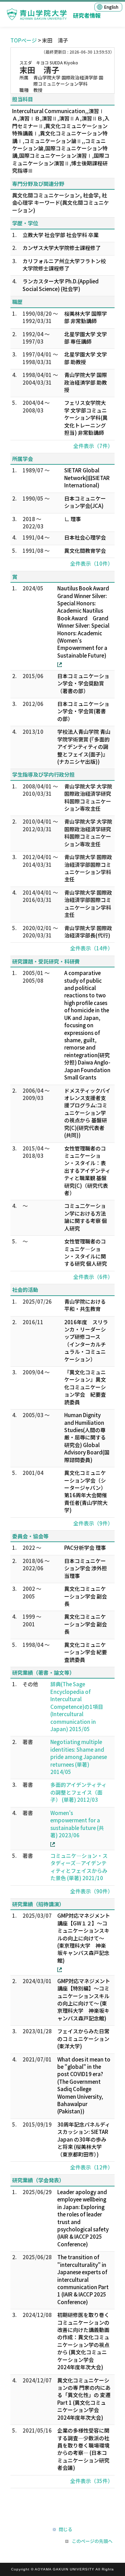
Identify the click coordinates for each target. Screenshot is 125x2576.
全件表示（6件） (93, 1277)
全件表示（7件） (93, 446)
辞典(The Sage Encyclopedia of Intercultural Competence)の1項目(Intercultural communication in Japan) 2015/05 (77, 1706)
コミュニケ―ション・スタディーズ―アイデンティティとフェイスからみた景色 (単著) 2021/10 (79, 1867)
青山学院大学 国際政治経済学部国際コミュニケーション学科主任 (88, 868)
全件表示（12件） (91, 2167)
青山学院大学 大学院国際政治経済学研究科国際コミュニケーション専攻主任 (88, 797)
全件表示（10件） (91, 563)
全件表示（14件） (91, 948)
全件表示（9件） (93, 1523)
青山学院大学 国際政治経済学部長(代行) (88, 932)
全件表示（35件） (91, 2481)
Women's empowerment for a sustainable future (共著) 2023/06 (77, 1824)
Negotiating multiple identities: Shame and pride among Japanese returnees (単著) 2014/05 (79, 1757)
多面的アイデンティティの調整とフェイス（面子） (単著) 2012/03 (78, 1792)
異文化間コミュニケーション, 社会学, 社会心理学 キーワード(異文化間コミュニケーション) (61, 203)
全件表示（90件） (91, 1891)
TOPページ (24, 40)
